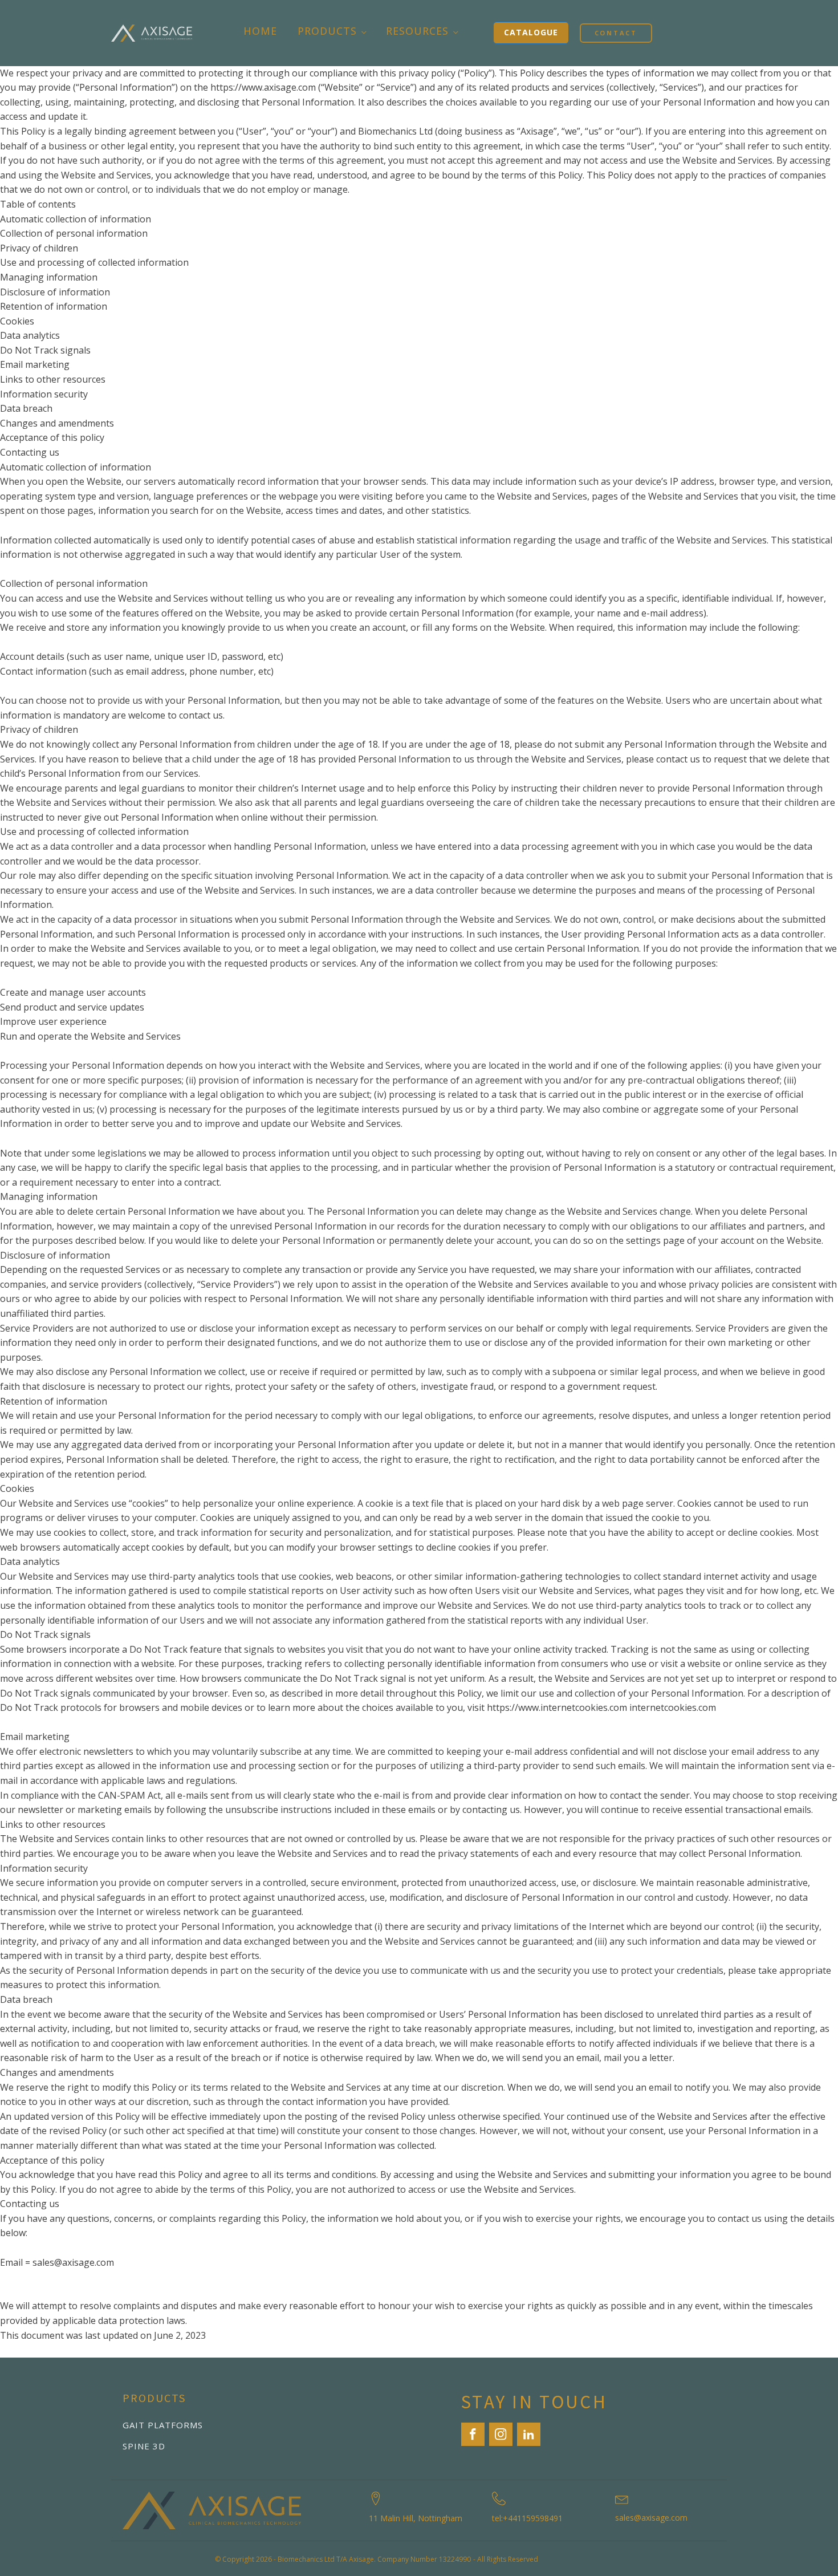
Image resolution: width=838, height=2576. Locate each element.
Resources (417, 31)
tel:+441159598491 (527, 2518)
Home (260, 31)
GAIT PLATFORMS (163, 2425)
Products (327, 31)
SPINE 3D (144, 2446)
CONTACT (616, 33)
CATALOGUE (531, 32)
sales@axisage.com (651, 2518)
